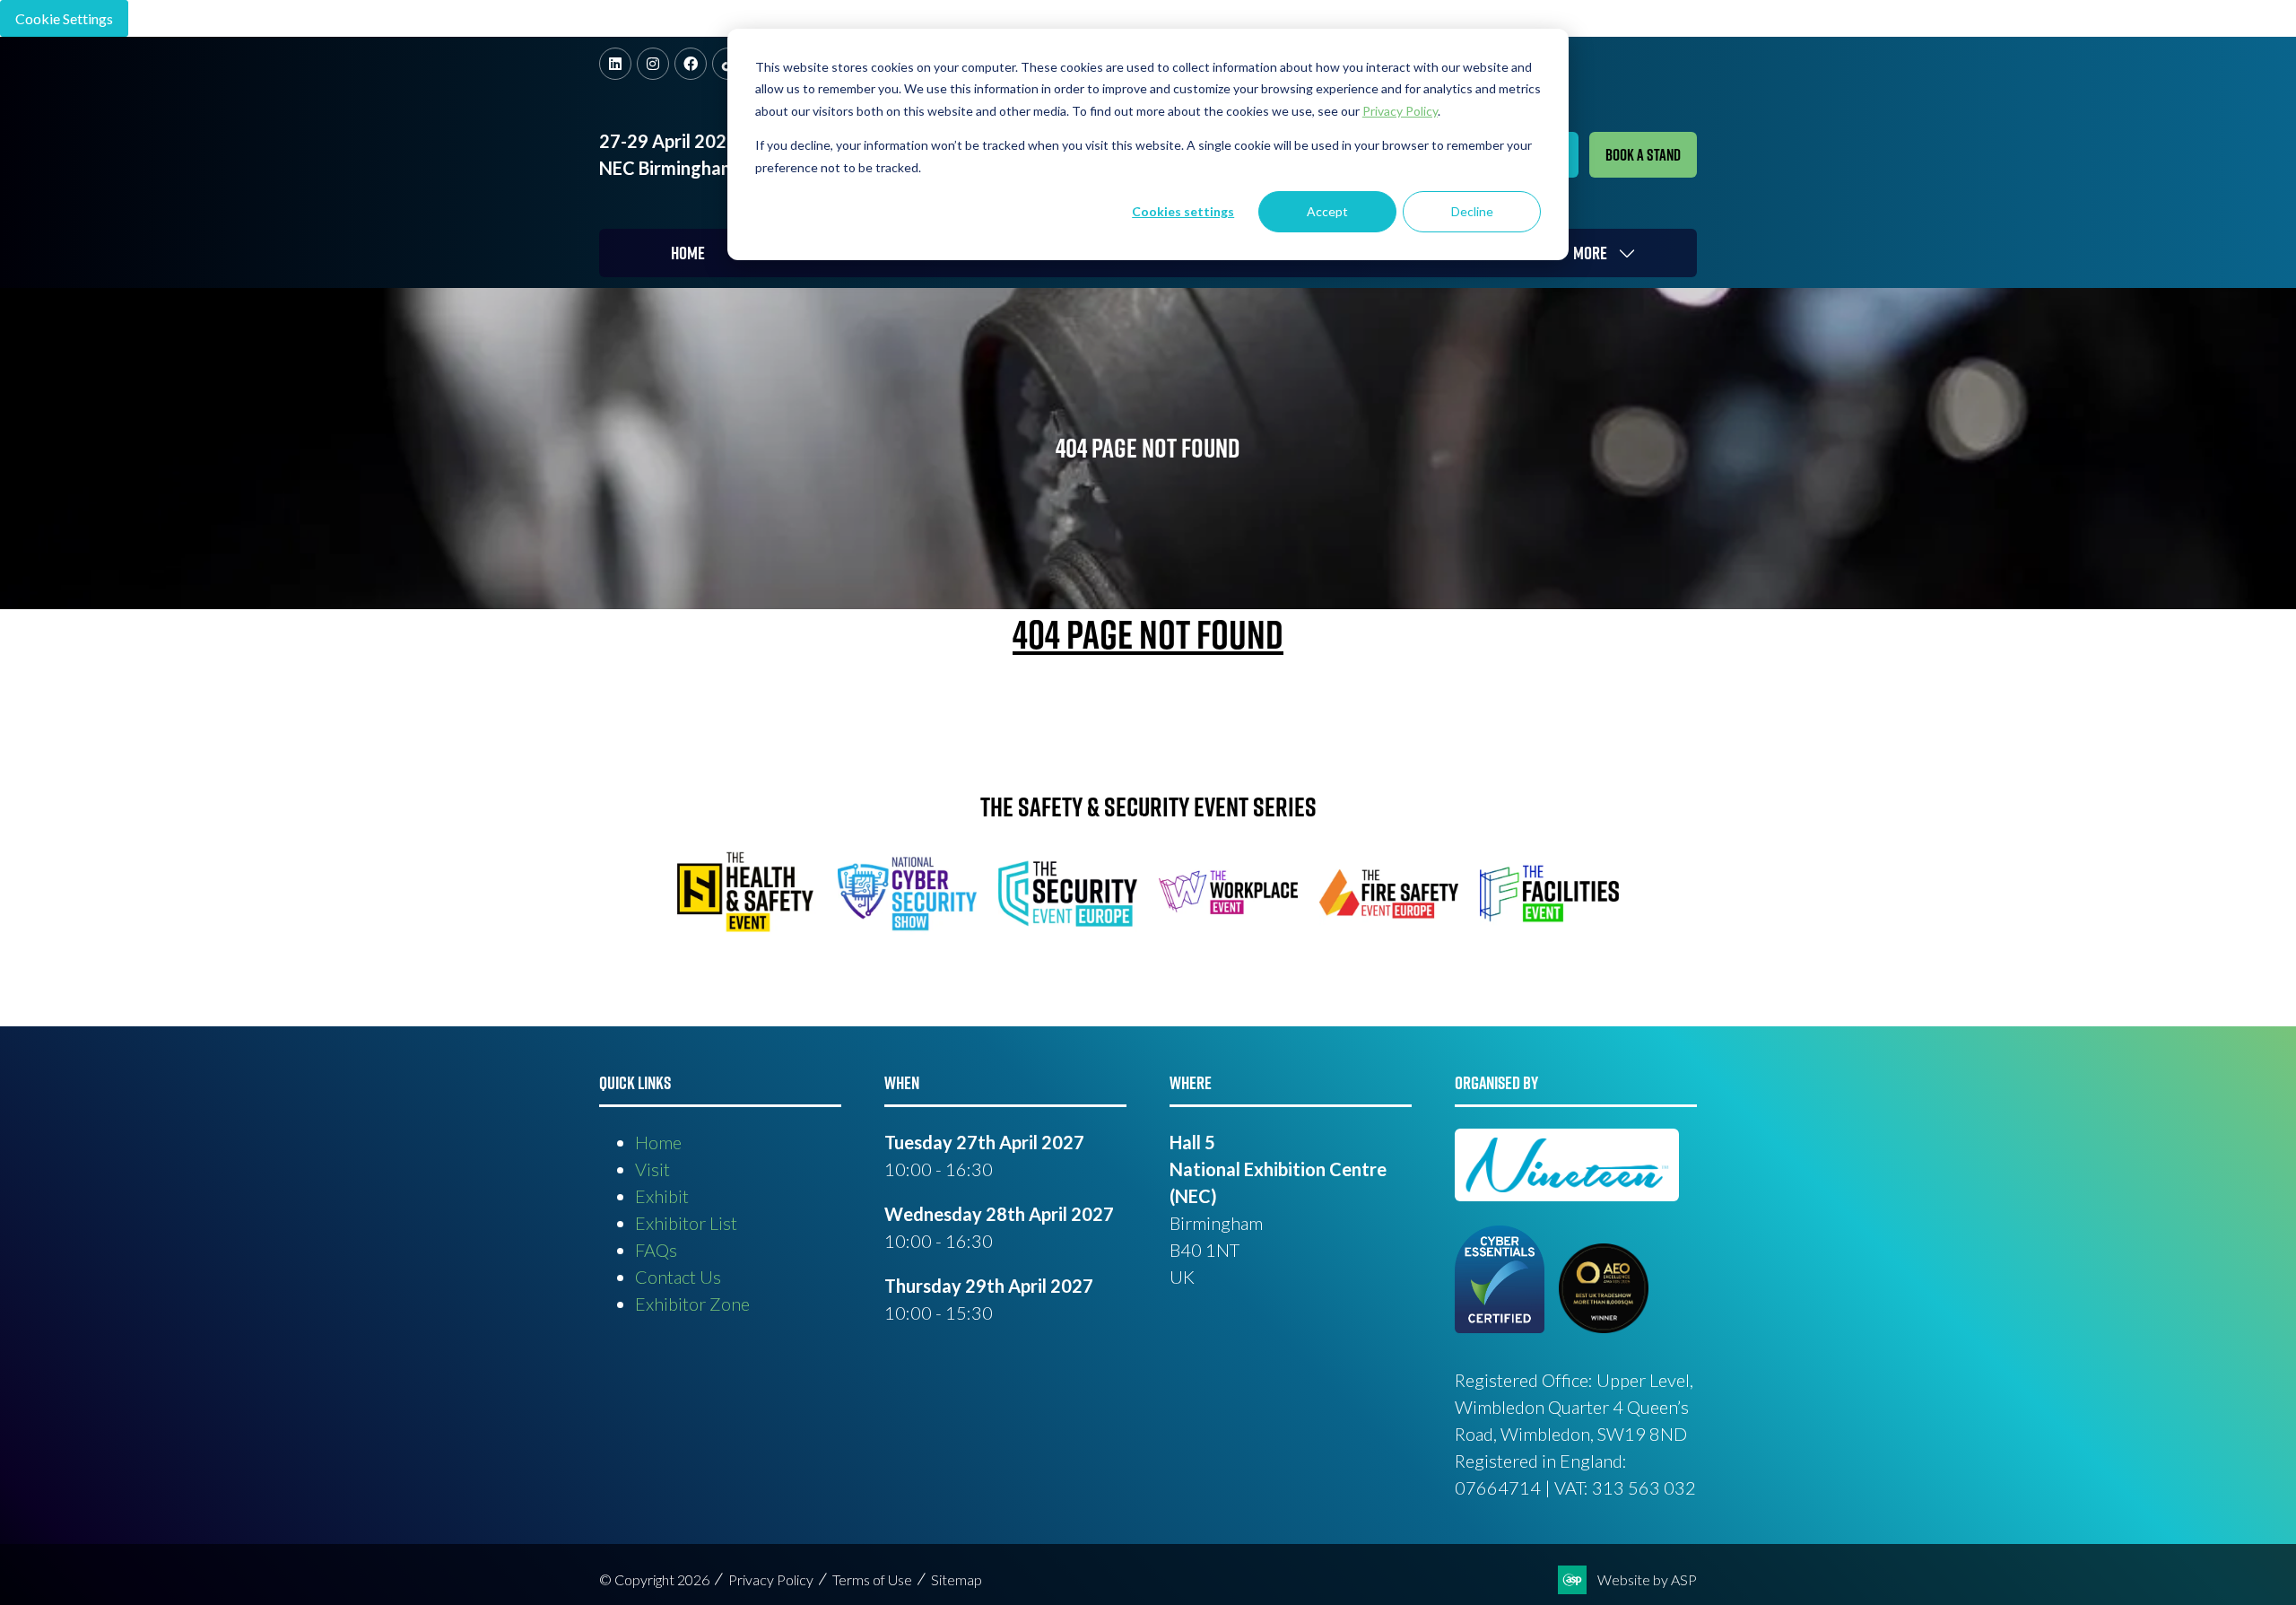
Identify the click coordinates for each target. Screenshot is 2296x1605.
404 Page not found (1148, 634)
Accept (1327, 211)
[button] (1643, 155)
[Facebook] (691, 64)
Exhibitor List (686, 1223)
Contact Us (678, 1277)
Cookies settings (1183, 211)
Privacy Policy (771, 1579)
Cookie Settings (64, 18)
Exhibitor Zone (692, 1304)
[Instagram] (653, 64)
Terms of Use (872, 1579)
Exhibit (662, 1196)
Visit (652, 1169)
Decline (1472, 211)
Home (688, 253)
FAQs (656, 1250)
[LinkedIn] (615, 64)
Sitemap (957, 1579)
